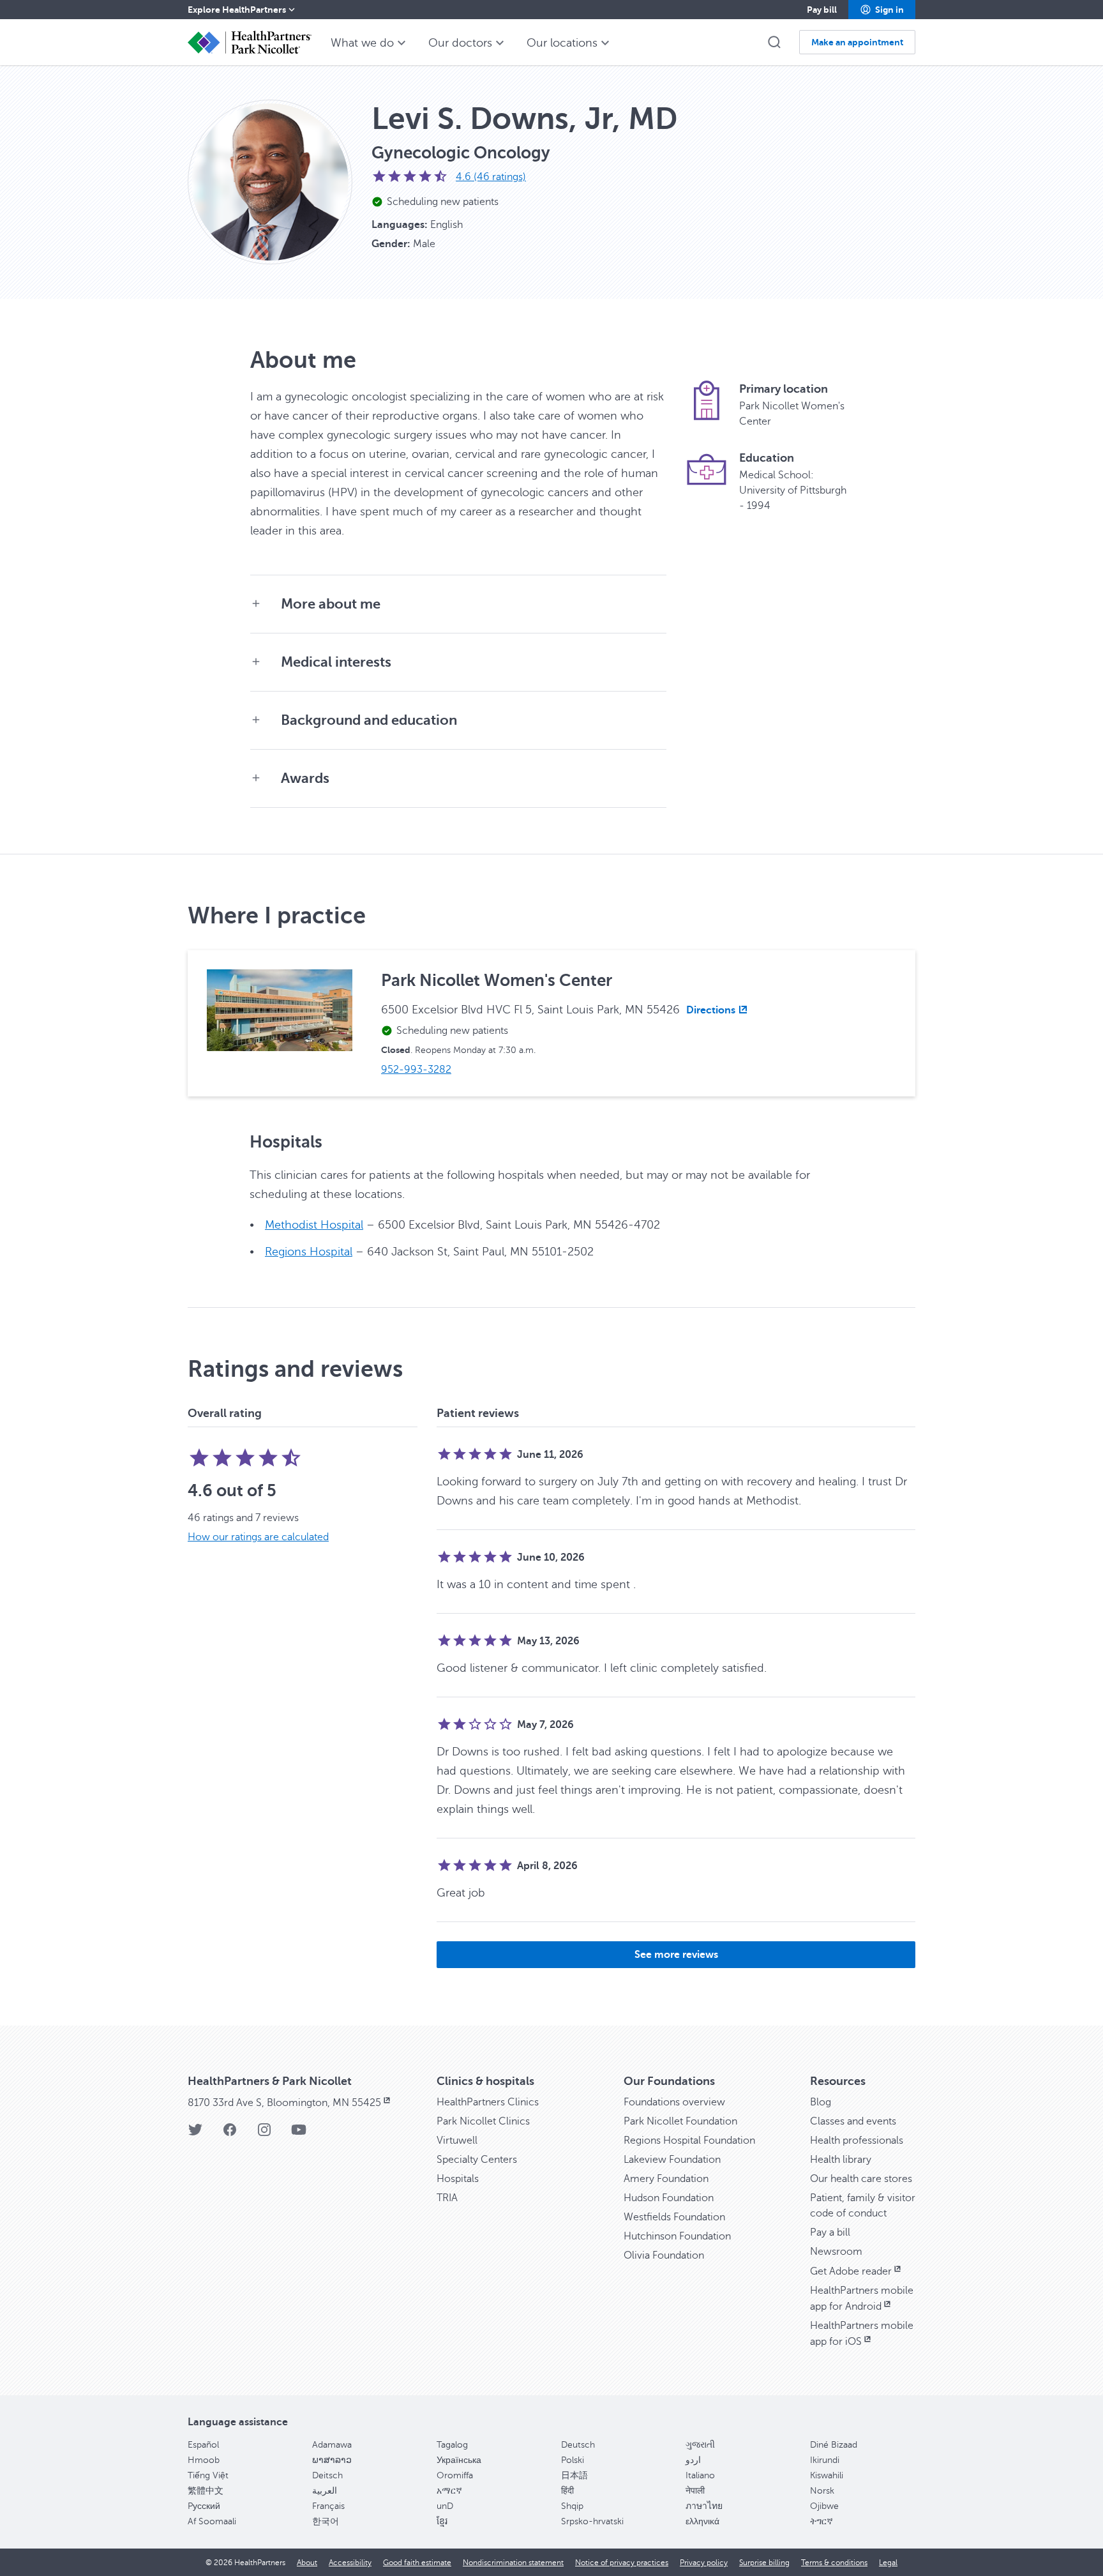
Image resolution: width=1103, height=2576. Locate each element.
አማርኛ (449, 2491)
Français (328, 2506)
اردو (693, 2460)
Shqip (572, 2506)
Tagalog (452, 2445)
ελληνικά (702, 2521)
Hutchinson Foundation (677, 2236)
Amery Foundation (666, 2179)
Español (203, 2445)
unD (445, 2506)
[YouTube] (299, 2134)
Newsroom (836, 2252)
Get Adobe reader (851, 2271)
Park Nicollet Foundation (680, 2121)
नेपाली (695, 2491)
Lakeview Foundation (672, 2160)
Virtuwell (457, 2140)
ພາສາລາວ (332, 2460)
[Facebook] (230, 2134)
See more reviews (676, 1955)
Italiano (700, 2475)
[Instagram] (264, 2134)
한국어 (326, 2521)
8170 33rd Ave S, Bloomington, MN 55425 (284, 2103)
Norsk (822, 2491)
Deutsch (578, 2445)
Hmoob (204, 2460)
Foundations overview (674, 2102)
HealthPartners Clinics (488, 2102)
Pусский (204, 2506)
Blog (821, 2102)
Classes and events (853, 2121)
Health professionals (857, 2140)
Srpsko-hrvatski (592, 2521)
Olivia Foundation (664, 2255)
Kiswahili (827, 2475)
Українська (459, 2460)
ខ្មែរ (442, 2521)
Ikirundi (825, 2460)
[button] (882, 10)
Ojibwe (824, 2506)
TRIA (447, 2198)
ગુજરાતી (700, 2445)
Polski (573, 2460)
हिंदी (567, 2491)
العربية (325, 2491)
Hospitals (458, 2179)
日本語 (574, 2475)
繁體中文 (206, 2491)
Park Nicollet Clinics (483, 2121)
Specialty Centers (477, 2160)
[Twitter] (195, 2134)
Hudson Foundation (669, 2198)
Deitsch (327, 2475)
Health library (841, 2160)
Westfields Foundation (674, 2217)
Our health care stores (861, 2179)
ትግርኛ (822, 2521)
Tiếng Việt (208, 2475)
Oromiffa (455, 2475)
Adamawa (332, 2445)
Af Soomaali (212, 2521)
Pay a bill (830, 2232)
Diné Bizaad (834, 2445)
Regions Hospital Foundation (689, 2140)
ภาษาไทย (704, 2506)
